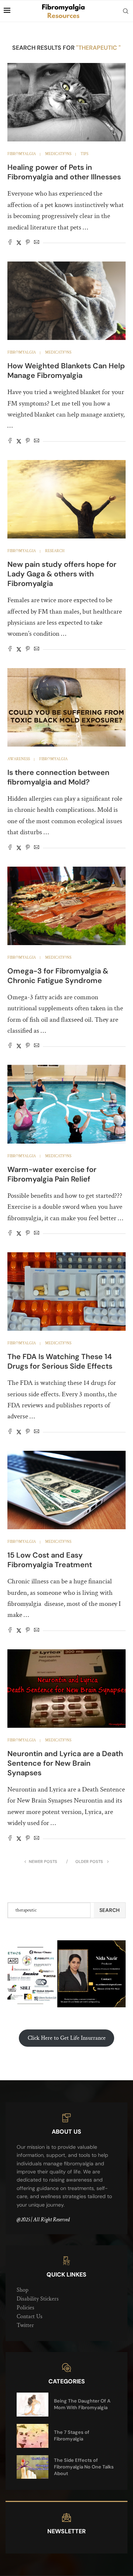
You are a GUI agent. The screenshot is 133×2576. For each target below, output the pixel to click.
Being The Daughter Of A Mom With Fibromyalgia (82, 2404)
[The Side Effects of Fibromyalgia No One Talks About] (33, 2467)
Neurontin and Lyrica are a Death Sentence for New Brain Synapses (65, 1763)
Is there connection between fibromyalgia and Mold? (58, 777)
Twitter (25, 2325)
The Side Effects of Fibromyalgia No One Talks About (84, 2467)
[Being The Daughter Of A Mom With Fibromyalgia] (33, 2405)
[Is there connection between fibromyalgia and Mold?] (66, 707)
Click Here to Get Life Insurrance (67, 2038)
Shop (23, 2290)
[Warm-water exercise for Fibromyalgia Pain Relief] (66, 1104)
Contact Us (30, 2317)
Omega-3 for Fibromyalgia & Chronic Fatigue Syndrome (58, 976)
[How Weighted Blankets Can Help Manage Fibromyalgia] (66, 301)
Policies (25, 2308)
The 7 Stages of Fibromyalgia (72, 2435)
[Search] (126, 11)
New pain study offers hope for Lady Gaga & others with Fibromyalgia (62, 574)
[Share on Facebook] (10, 243)
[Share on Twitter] (19, 243)
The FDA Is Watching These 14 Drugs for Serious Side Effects (60, 1361)
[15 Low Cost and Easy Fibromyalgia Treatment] (66, 1490)
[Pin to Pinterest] (28, 243)
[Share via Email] (37, 243)
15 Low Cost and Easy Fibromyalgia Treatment (50, 1560)
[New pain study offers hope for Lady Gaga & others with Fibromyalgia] (66, 499)
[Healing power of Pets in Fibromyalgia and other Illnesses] (66, 102)
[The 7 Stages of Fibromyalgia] (33, 2436)
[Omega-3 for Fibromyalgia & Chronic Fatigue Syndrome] (66, 906)
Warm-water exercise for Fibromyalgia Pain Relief (52, 1174)
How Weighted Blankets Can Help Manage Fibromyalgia (66, 371)
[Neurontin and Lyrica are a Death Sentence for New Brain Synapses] (66, 1689)
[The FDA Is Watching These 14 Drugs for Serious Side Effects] (66, 1291)
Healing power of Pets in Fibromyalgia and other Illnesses (64, 172)
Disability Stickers (38, 2299)
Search (110, 1910)
